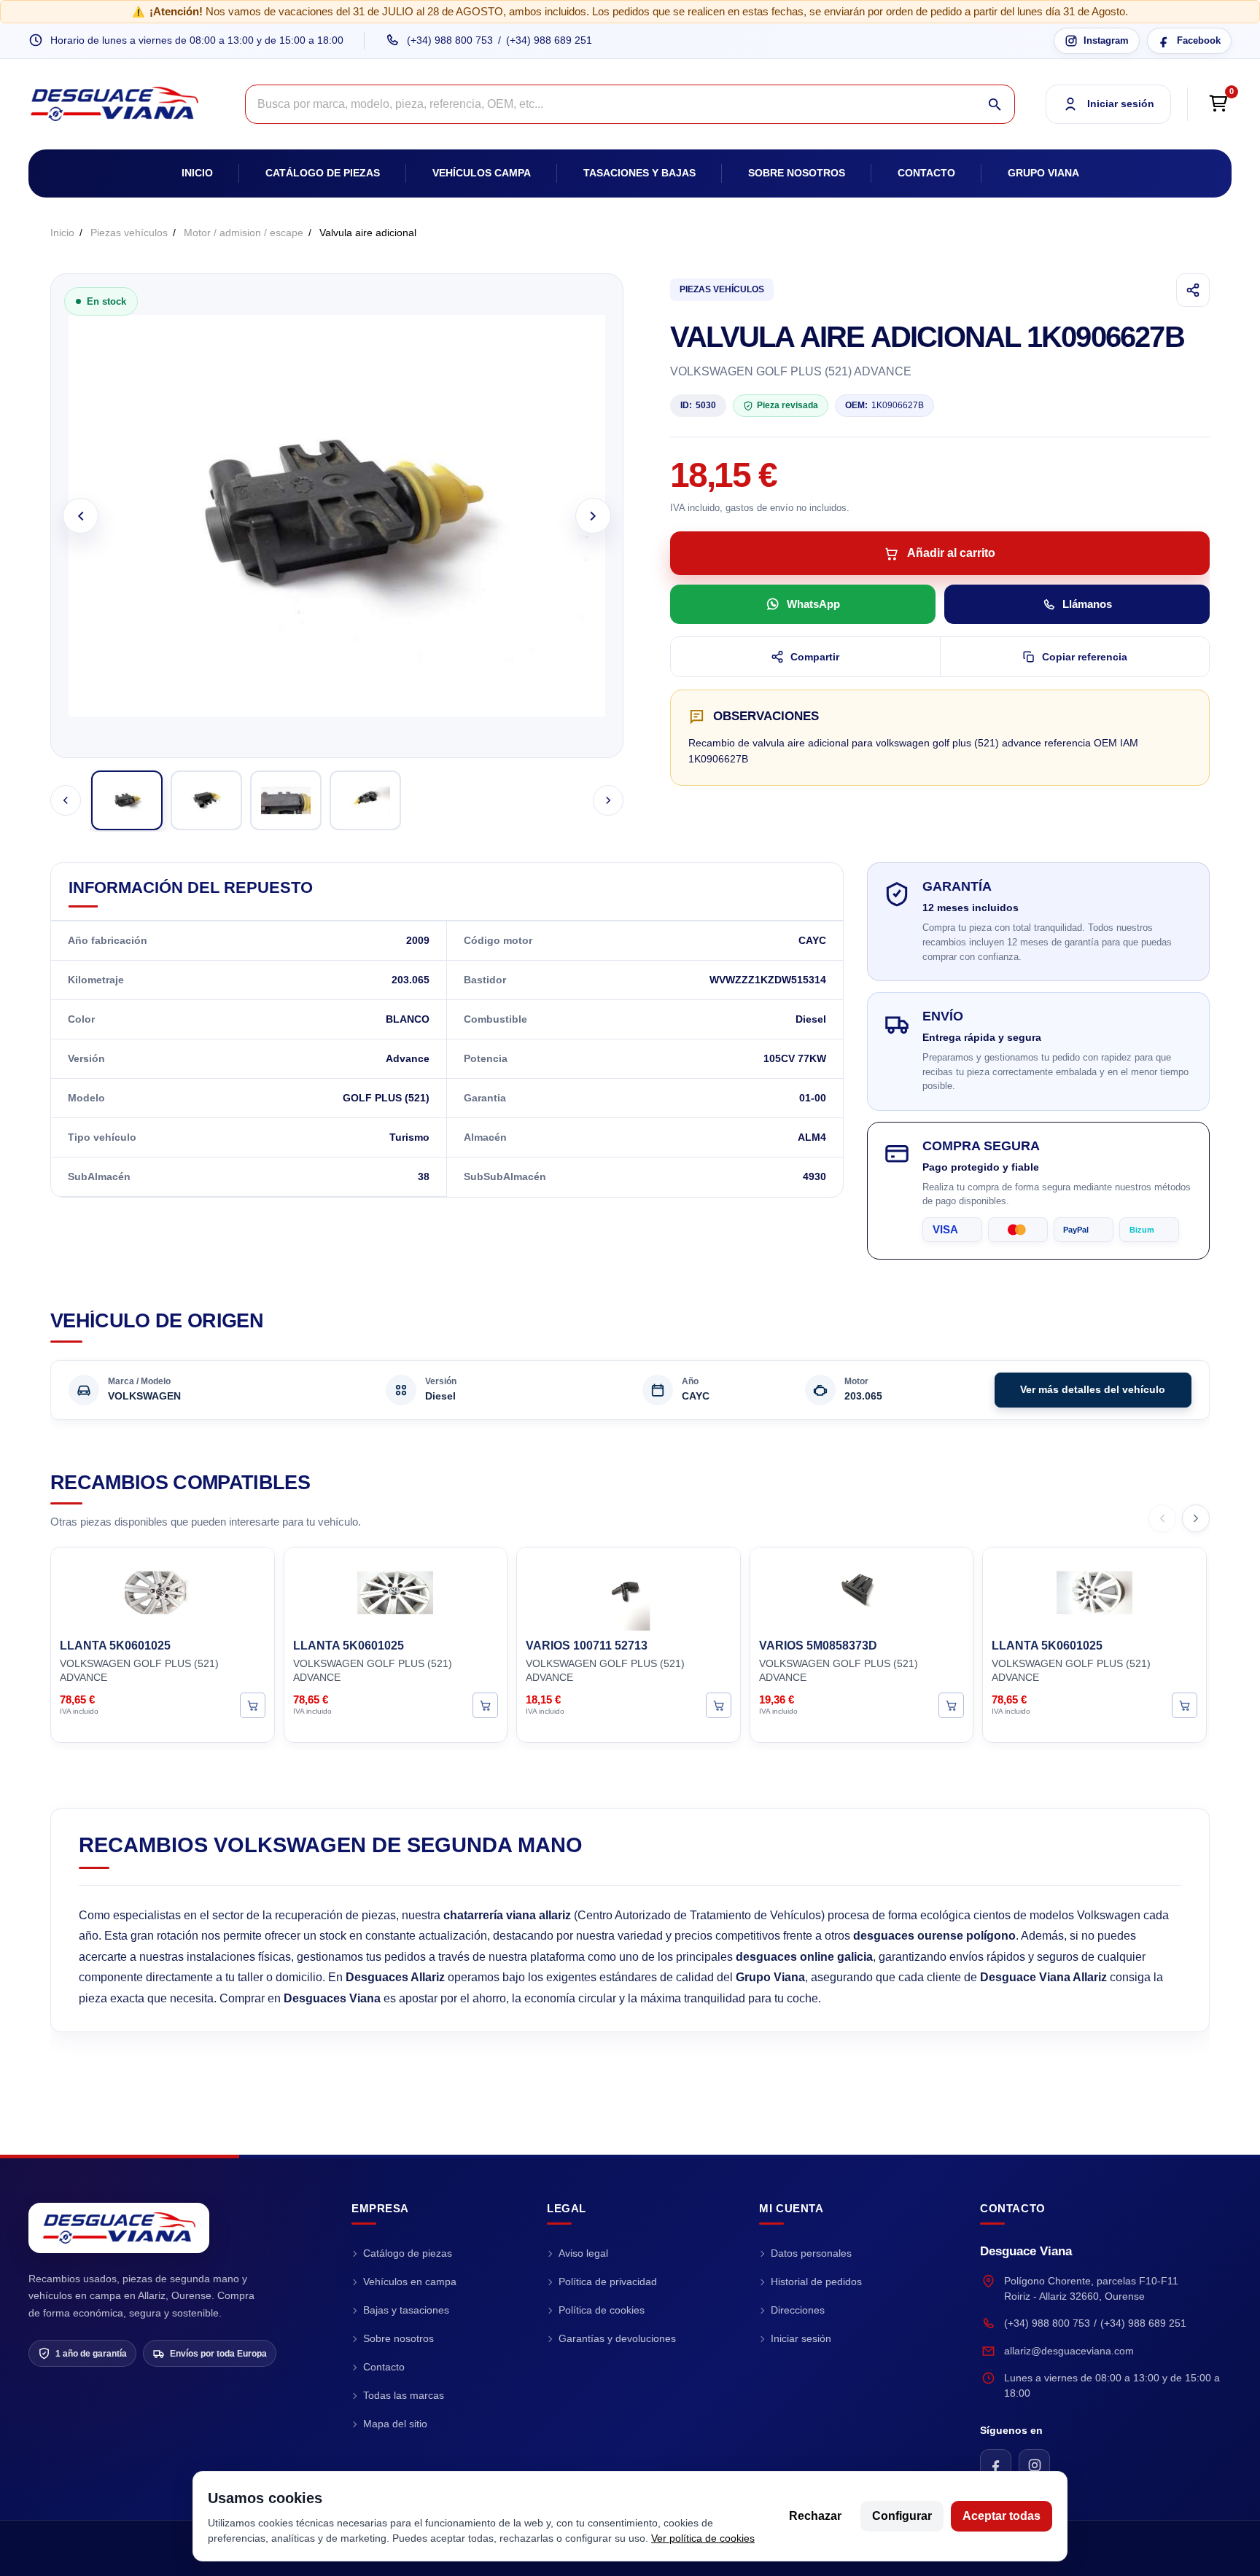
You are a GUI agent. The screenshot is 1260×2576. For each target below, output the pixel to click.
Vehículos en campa (410, 2282)
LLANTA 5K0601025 (115, 1646)
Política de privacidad (608, 2282)
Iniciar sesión (801, 2338)
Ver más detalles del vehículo (1093, 1389)
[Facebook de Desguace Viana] (996, 2465)
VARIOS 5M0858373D (818, 1646)
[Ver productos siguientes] (1196, 1518)
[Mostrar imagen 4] (365, 800)
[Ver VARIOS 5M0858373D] (951, 1705)
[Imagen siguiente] (593, 516)
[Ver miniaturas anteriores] (66, 800)
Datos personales (811, 2253)
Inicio (197, 173)
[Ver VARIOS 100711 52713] (719, 1705)
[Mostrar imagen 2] (206, 800)
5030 (698, 405)
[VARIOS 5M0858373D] (862, 1591)
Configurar (902, 2516)
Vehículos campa (482, 173)
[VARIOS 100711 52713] (629, 1591)
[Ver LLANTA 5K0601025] (253, 1705)
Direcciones (798, 2310)
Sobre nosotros (797, 173)
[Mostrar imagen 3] (286, 800)
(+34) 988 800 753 (450, 40)
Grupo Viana (1043, 173)
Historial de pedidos (816, 2282)
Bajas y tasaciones (406, 2310)
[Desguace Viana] (119, 2228)
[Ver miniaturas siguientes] (608, 800)
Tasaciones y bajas (639, 173)
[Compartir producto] (1193, 290)
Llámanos (1087, 604)
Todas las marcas (404, 2395)
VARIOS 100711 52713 (587, 1646)
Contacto (926, 173)
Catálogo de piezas (323, 173)
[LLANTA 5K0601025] (163, 1591)
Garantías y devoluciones (617, 2338)
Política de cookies (602, 2310)
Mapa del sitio (395, 2424)
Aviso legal (583, 2253)
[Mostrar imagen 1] (127, 800)
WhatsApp (813, 604)
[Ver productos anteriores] (1162, 1518)
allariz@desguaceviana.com (1069, 2351)
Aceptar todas (1002, 2516)
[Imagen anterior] (81, 516)
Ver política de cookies (703, 2538)
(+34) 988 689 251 (549, 40)
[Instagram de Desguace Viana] (1034, 2465)
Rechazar (815, 2516)
